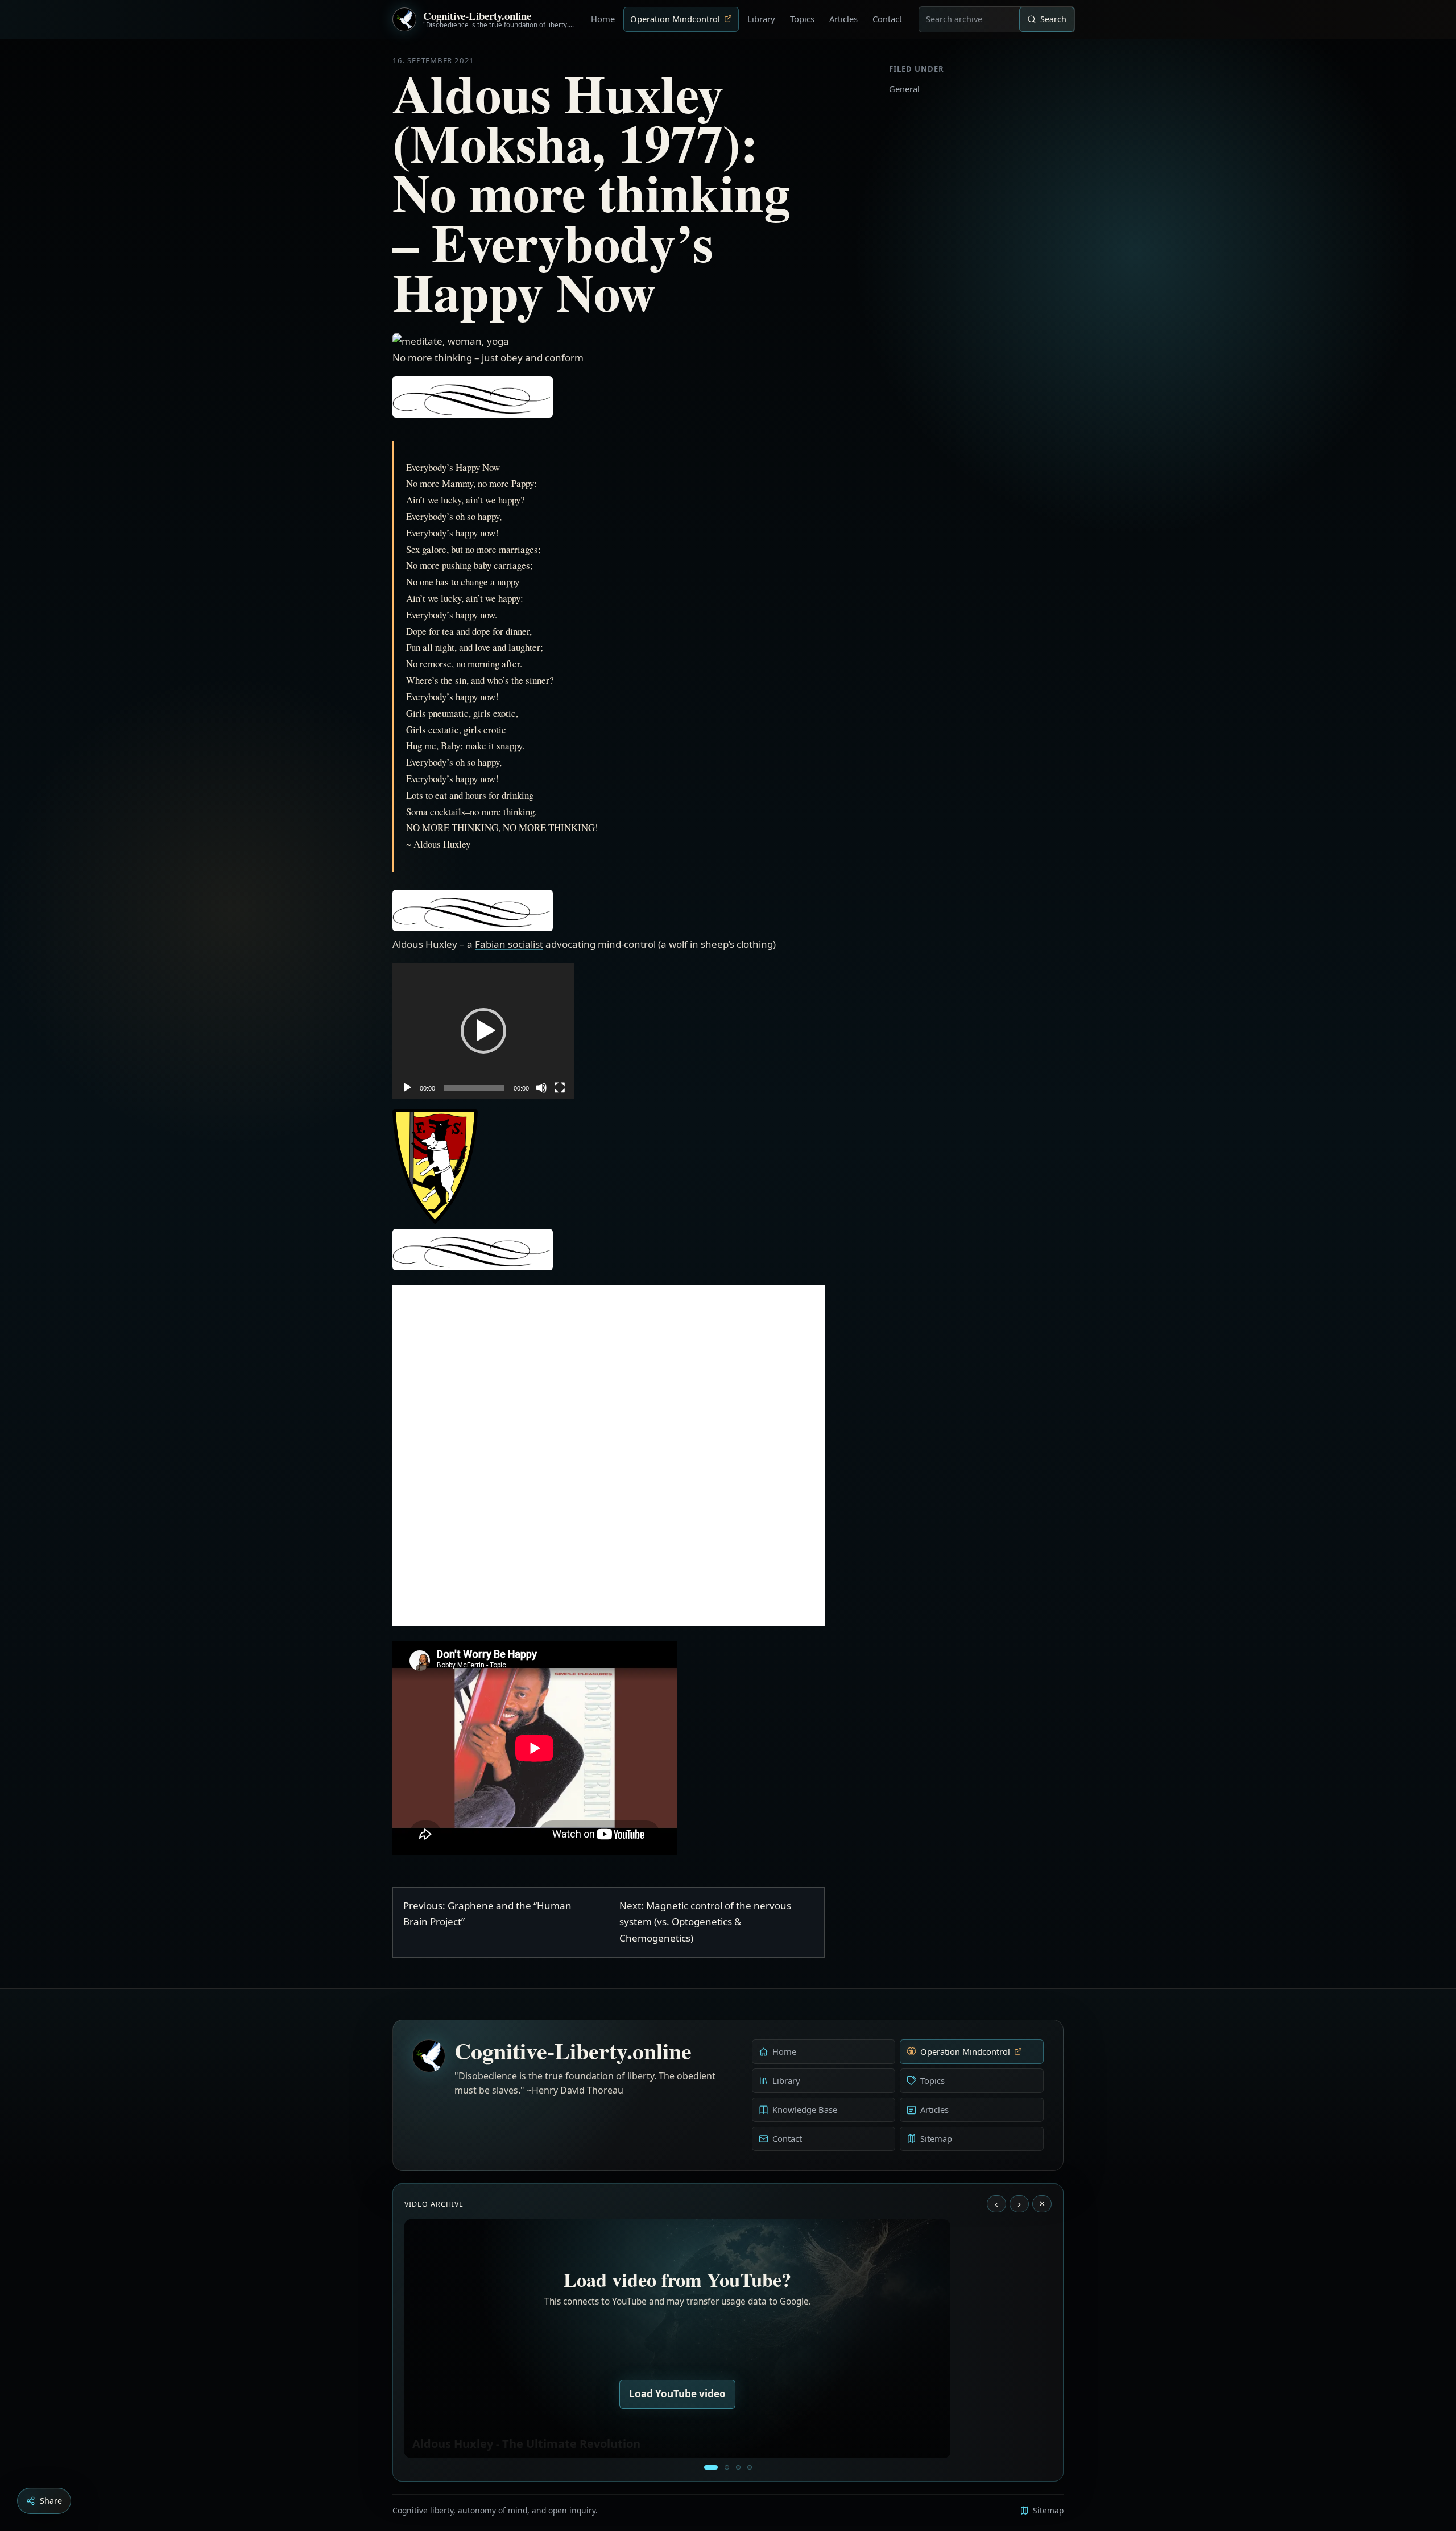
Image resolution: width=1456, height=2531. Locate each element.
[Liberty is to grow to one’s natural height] (738, 2467)
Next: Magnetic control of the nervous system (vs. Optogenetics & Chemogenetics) (705, 1922)
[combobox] (969, 19)
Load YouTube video (677, 2394)
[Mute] (541, 1088)
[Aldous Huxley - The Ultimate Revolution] (711, 2467)
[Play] (407, 1088)
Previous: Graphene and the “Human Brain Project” (487, 1914)
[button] (483, 1031)
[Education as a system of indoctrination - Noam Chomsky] (727, 2467)
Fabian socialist (509, 944)
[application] (483, 1031)
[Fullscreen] (560, 1088)
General (904, 89)
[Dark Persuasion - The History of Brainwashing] (750, 2467)
